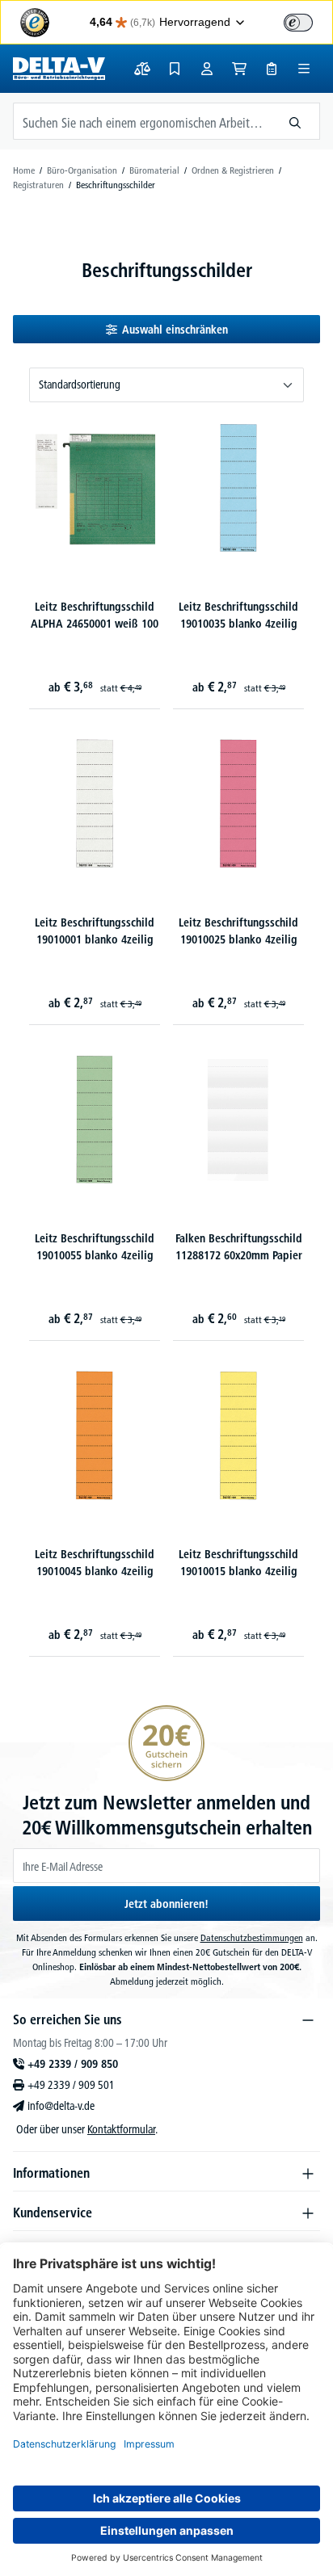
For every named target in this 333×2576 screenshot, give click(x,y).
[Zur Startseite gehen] (59, 69)
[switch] (298, 23)
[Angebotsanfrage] (272, 69)
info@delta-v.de (61, 2106)
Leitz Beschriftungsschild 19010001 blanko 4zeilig (95, 931)
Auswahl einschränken (175, 330)
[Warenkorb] (239, 69)
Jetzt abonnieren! (166, 1904)
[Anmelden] (207, 69)
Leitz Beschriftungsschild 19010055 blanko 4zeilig (95, 1247)
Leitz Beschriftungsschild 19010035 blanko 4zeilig (238, 615)
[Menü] (304, 69)
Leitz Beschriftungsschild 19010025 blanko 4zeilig (238, 931)
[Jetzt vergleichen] (142, 69)
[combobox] (142, 121)
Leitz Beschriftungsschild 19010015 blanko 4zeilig (238, 1563)
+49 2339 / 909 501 (71, 2085)
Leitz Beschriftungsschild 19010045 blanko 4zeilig (95, 1563)
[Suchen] (295, 121)
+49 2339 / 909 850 (73, 2064)
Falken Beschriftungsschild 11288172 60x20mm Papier (239, 1247)
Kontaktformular (121, 2129)
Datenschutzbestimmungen (252, 1937)
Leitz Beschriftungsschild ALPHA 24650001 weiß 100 (95, 615)
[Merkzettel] (175, 69)
